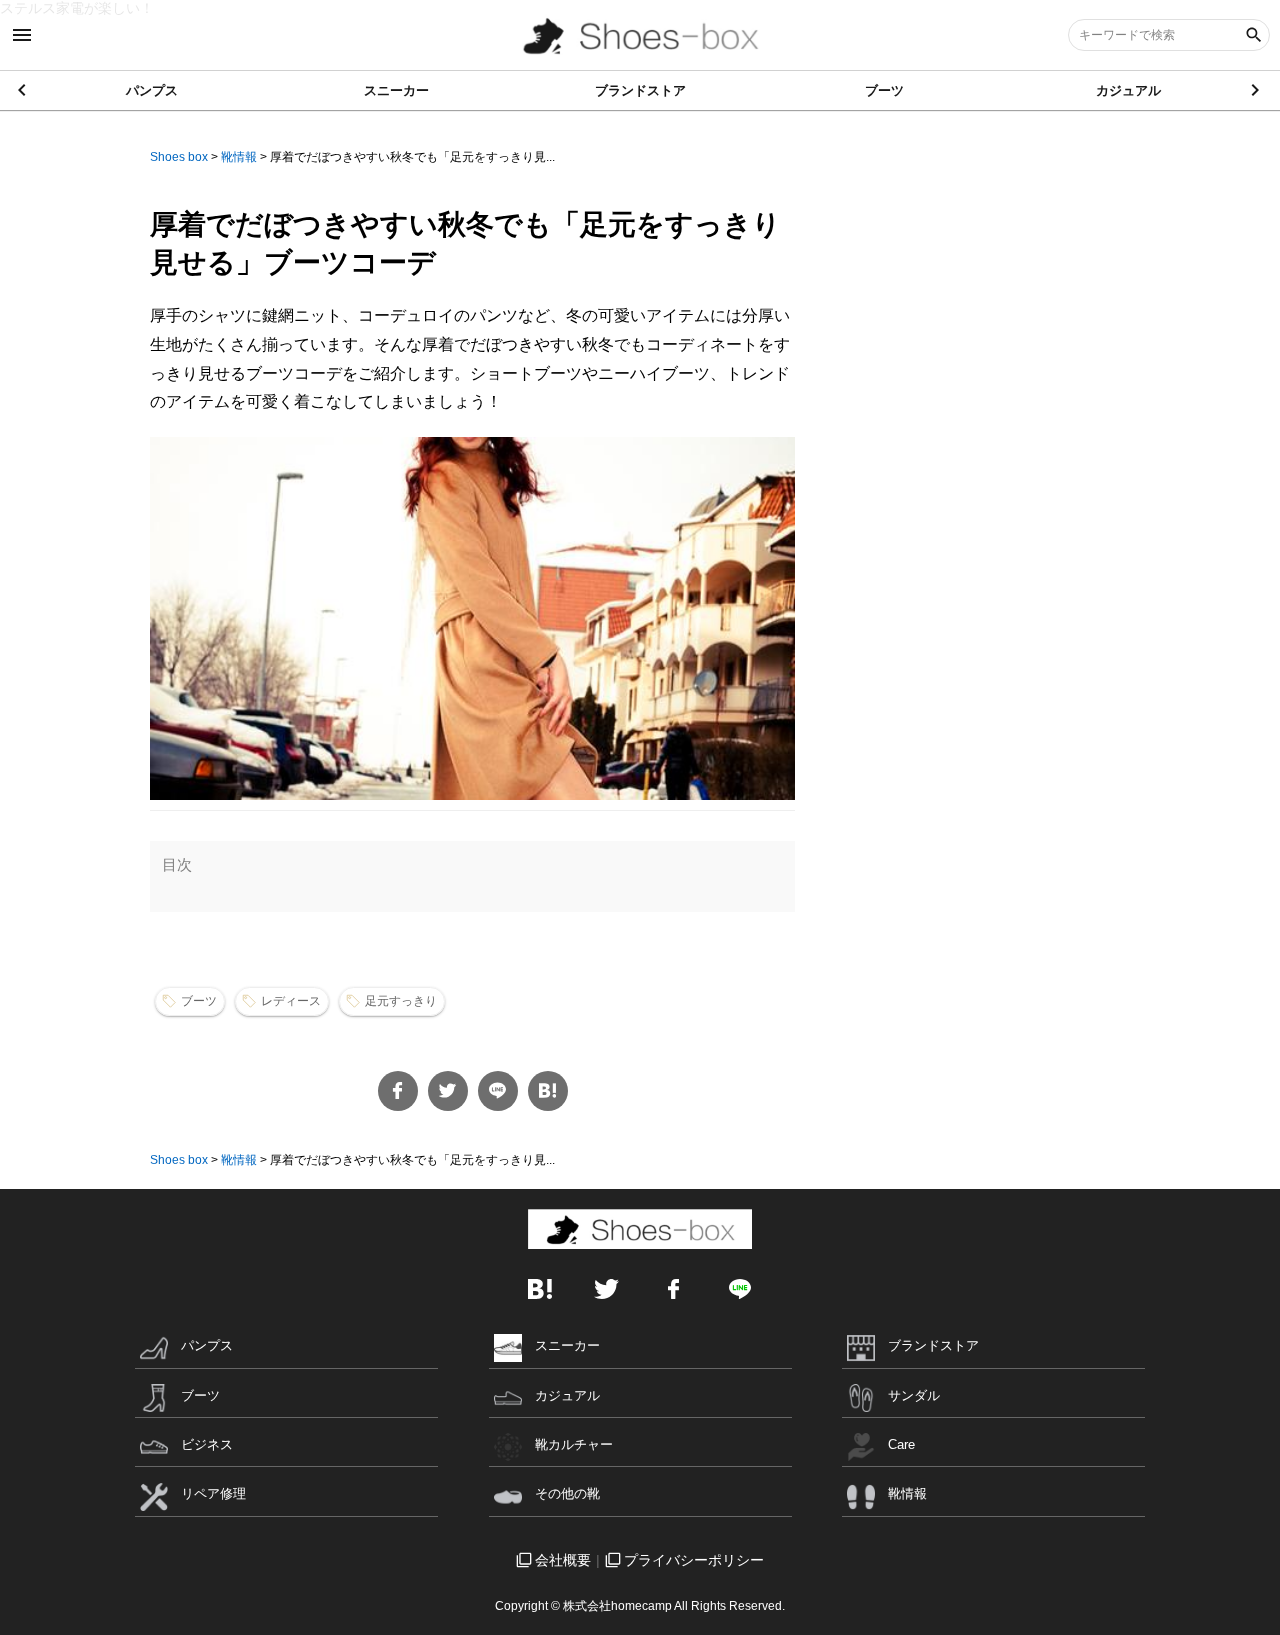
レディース (291, 1001)
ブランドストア (640, 90)
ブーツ (884, 90)
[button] (1256, 90)
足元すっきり (401, 1001)
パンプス (152, 90)
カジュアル (1128, 90)
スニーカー (396, 90)
